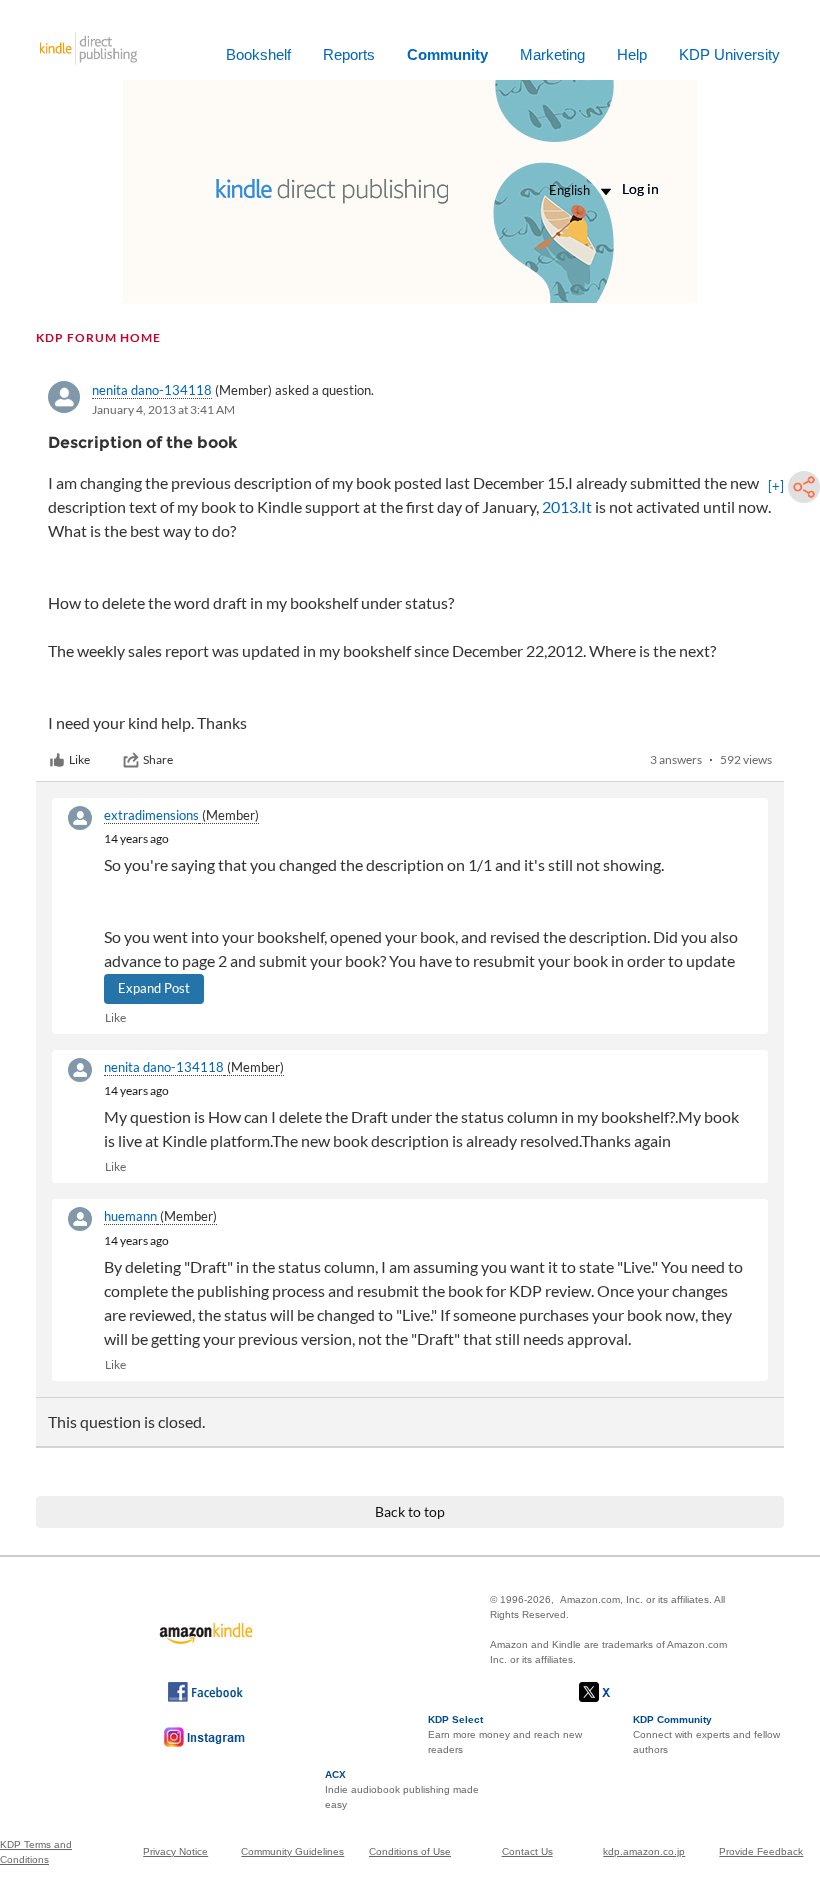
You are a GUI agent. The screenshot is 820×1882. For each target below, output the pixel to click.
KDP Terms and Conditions (36, 1852)
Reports (349, 54)
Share (158, 759)
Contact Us (527, 1851)
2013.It (567, 506)
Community (447, 54)
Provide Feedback (761, 1851)
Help (632, 54)
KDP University (729, 54)
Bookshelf (258, 54)
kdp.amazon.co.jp (644, 1851)
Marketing (552, 54)
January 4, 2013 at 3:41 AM (163, 409)
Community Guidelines (292, 1851)
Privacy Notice (175, 1851)
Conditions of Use (410, 1851)
